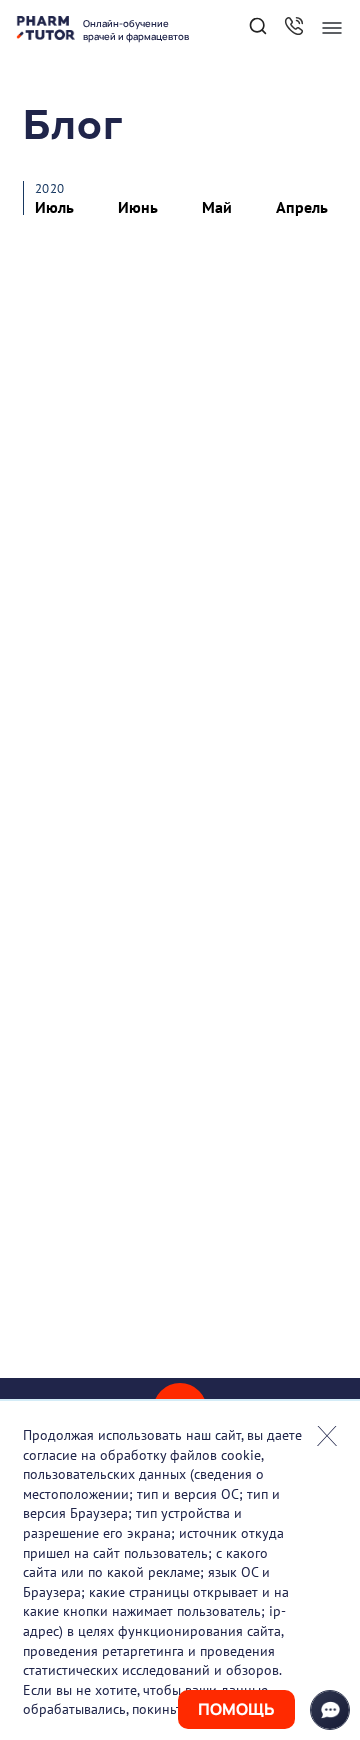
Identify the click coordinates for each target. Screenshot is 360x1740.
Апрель (302, 207)
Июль (54, 207)
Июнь (138, 207)
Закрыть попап (327, 1436)
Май (217, 207)
